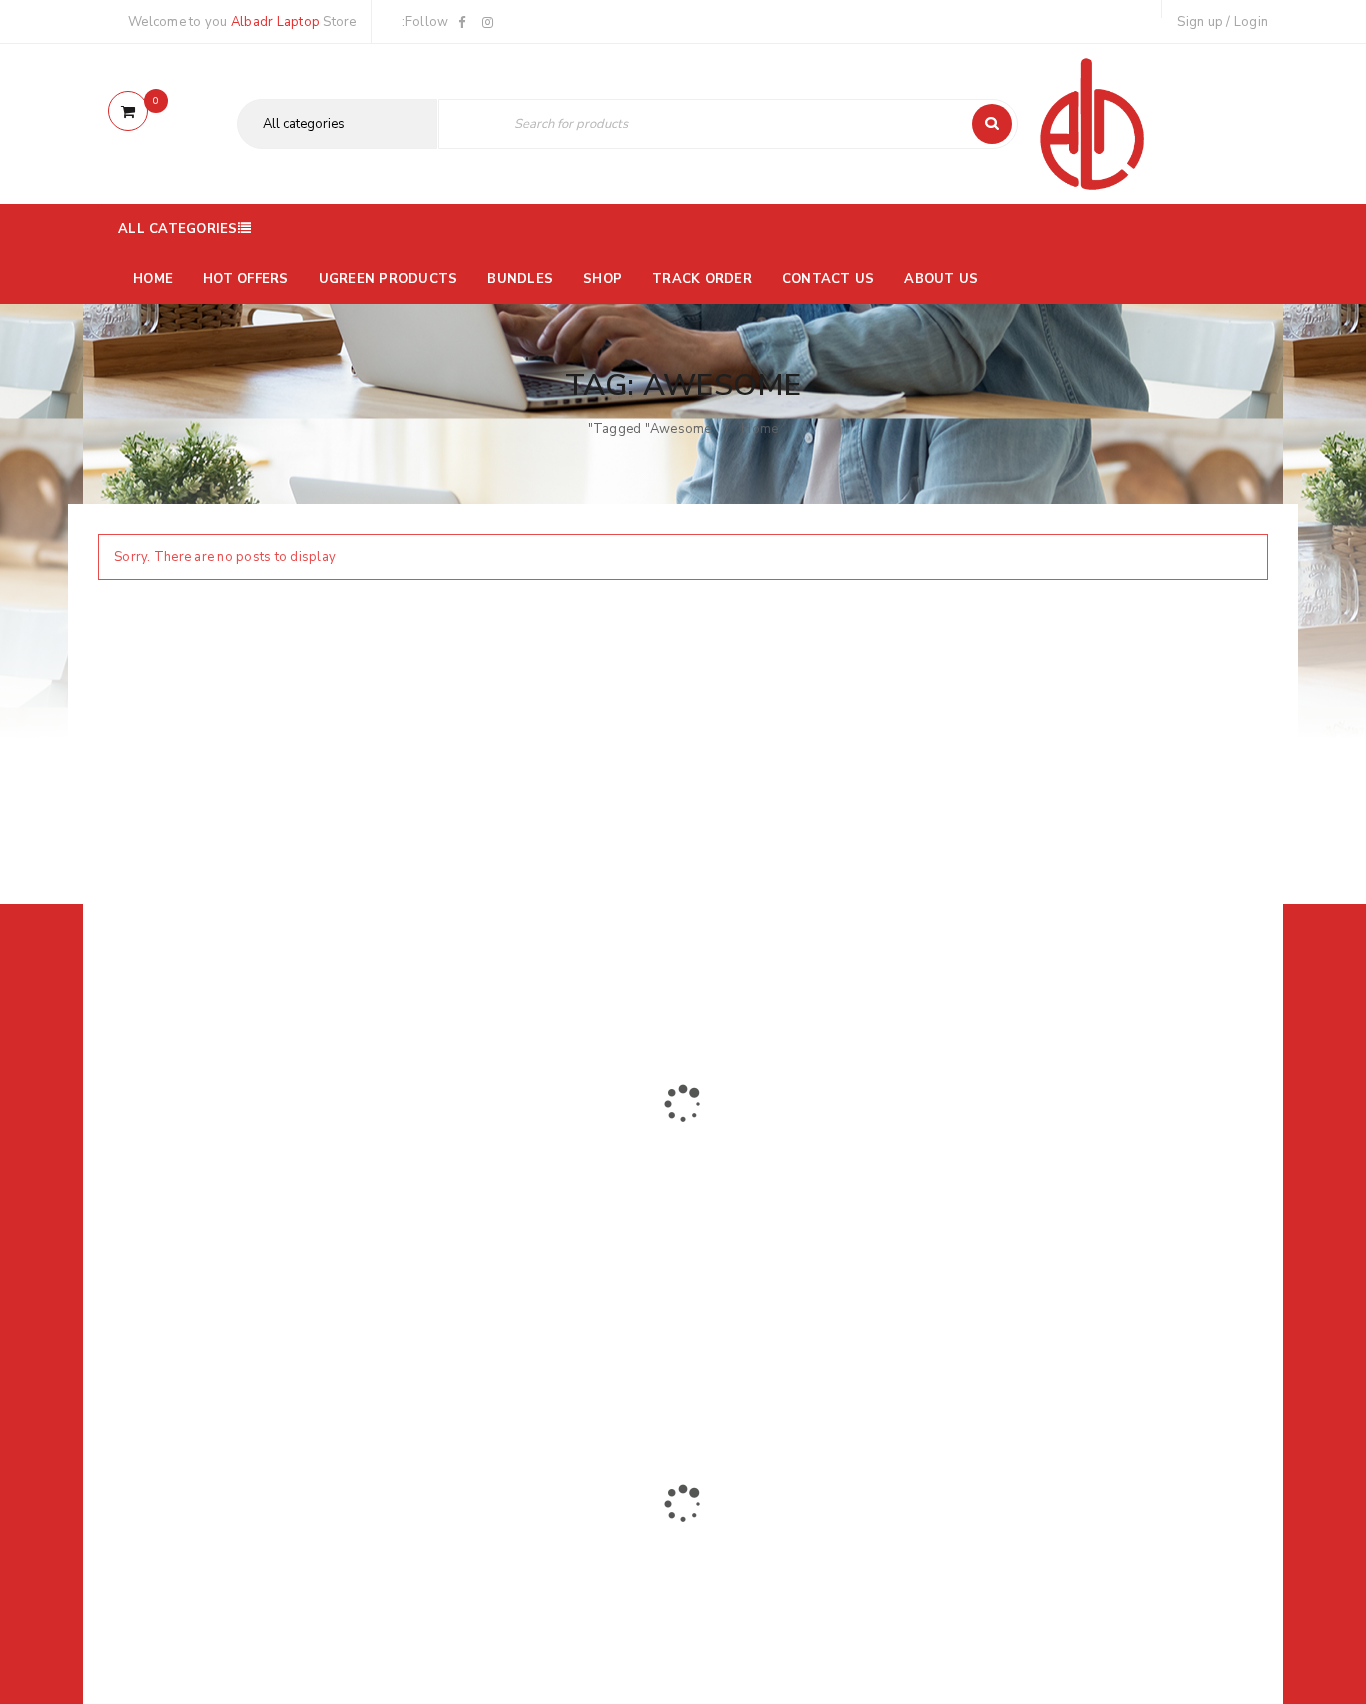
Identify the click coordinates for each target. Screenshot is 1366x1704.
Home (759, 429)
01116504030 (222, 1215)
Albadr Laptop (275, 22)
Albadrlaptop (534, 1347)
